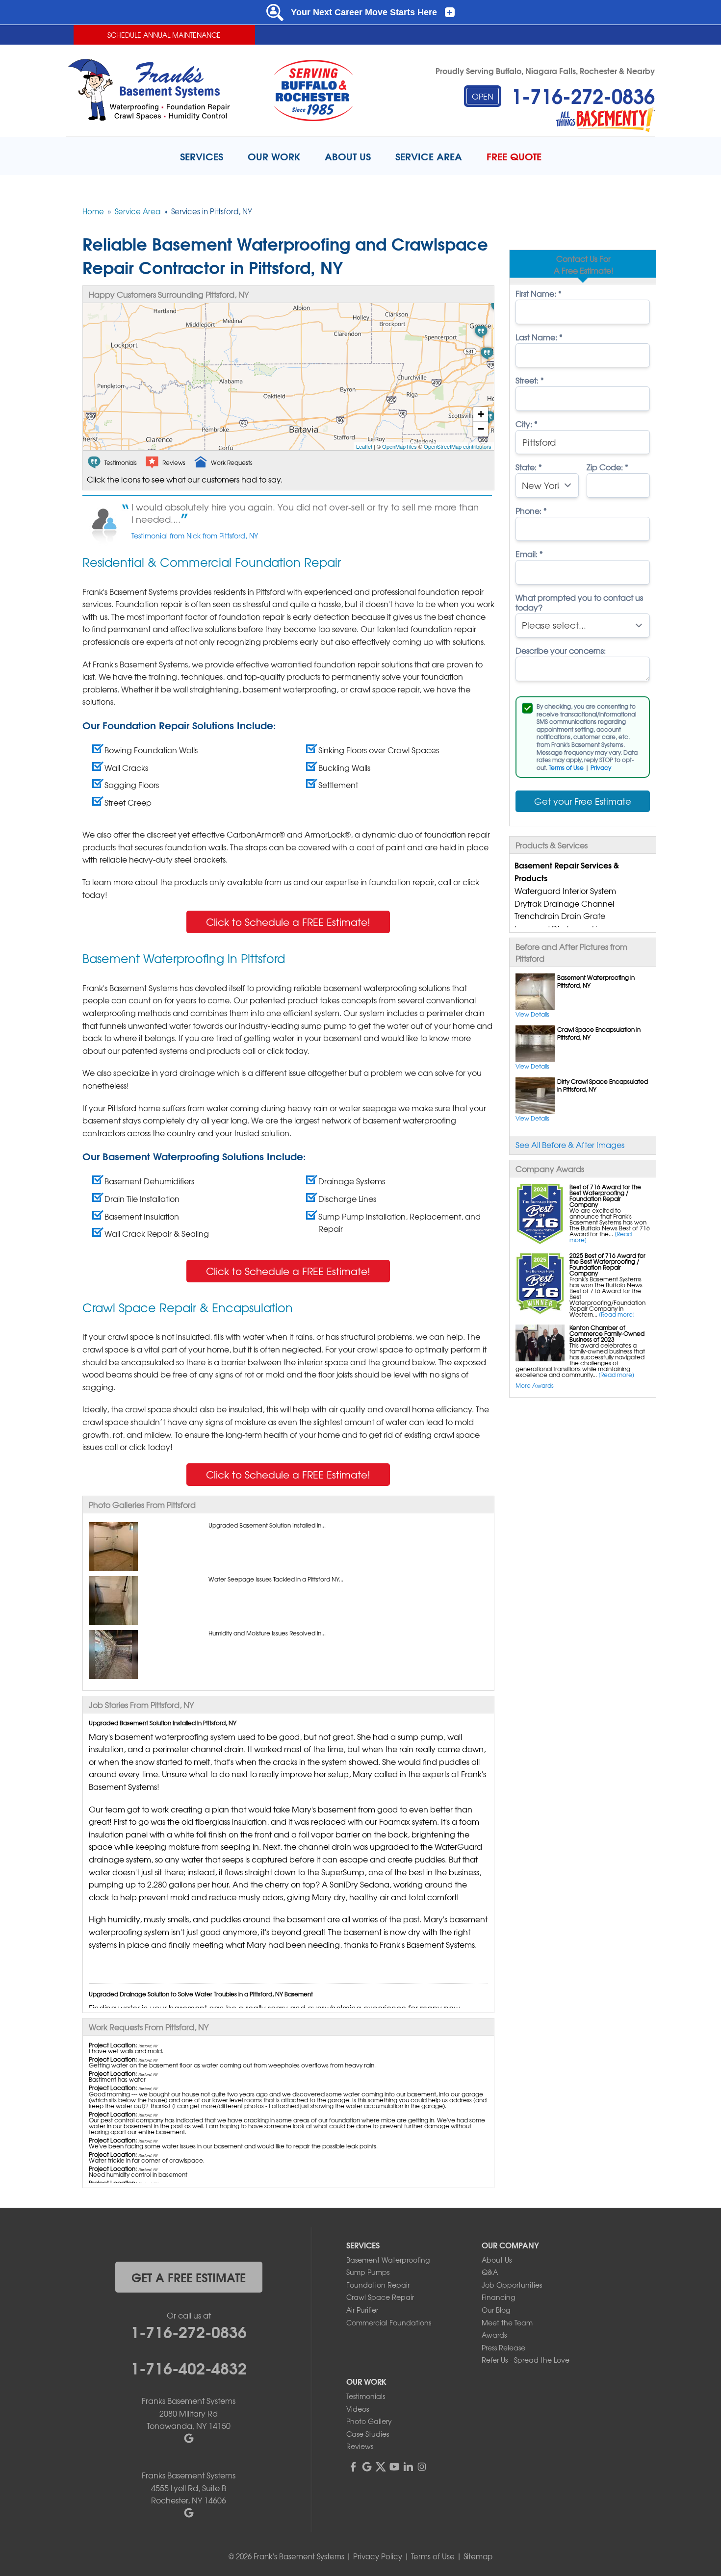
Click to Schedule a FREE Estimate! (288, 922)
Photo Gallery (369, 2421)
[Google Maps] (367, 2467)
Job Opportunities (512, 2285)
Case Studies (368, 2434)
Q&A (490, 2272)
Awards (494, 2335)
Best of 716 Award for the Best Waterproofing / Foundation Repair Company (605, 1196)
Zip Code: (607, 467)
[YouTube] (394, 2467)
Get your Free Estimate (583, 801)
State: (529, 467)
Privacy (601, 767)
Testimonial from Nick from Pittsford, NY (195, 536)
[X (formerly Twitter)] (381, 2467)
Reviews (360, 2446)
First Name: (539, 293)
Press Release (503, 2347)
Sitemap (478, 2556)
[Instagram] (422, 2467)
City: (527, 424)
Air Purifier (362, 2310)
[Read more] (617, 1314)
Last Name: (539, 337)
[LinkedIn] (408, 2467)
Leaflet (364, 446)
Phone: (531, 510)
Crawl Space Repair (380, 2297)
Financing (498, 2297)
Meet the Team (507, 2322)
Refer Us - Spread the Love (526, 2360)
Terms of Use (566, 767)
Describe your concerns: (561, 650)
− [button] (481, 429)
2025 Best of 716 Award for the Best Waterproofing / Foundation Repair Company (607, 1264)
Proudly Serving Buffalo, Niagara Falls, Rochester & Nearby (545, 70)
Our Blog (496, 2310)
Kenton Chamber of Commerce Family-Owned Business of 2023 (607, 1333)
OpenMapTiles (399, 446)
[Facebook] (353, 2467)
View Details (532, 1014)
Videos (358, 2409)
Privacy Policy (378, 2556)
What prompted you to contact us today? (579, 602)
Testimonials (366, 2396)
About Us (497, 2260)
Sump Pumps (368, 2272)
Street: (530, 380)
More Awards (535, 1385)
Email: (529, 554)
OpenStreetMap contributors (458, 446)
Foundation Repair (378, 2285)
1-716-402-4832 (189, 2367)
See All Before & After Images (570, 1145)
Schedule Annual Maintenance (164, 35)
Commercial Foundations (389, 2322)
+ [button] (481, 414)
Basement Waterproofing (388, 2260)
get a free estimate (189, 2277)
